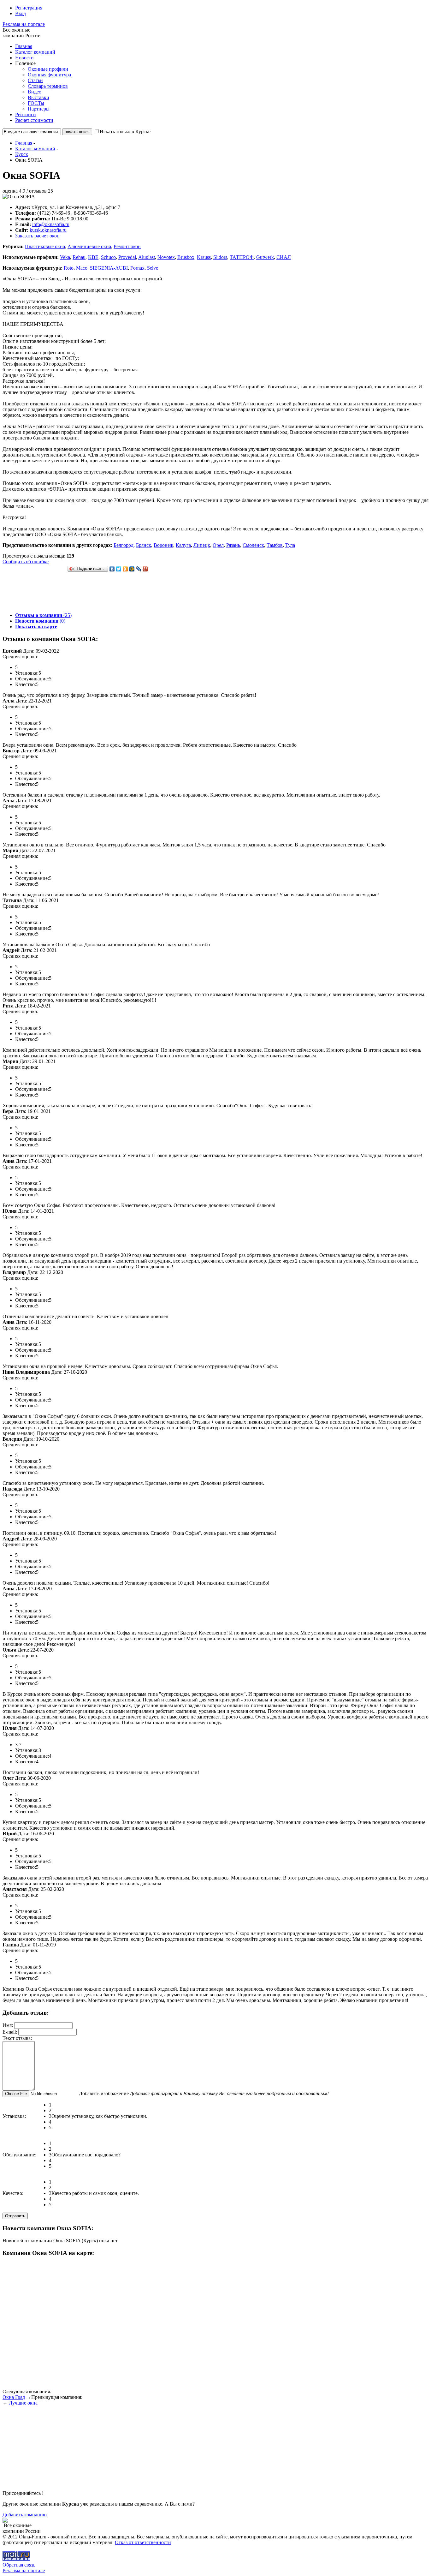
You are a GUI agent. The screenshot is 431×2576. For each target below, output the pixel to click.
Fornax (137, 268)
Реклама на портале (24, 24)
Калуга (183, 545)
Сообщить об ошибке (26, 562)
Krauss (204, 257)
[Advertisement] (117, 593)
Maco (82, 268)
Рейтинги (26, 114)
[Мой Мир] (132, 569)
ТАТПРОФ (242, 257)
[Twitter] (119, 569)
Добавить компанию (25, 2515)
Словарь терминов (48, 86)
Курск (22, 154)
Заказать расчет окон (37, 236)
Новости (24, 58)
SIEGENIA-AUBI (109, 268)
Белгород (124, 545)
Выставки (38, 97)
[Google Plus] (145, 569)
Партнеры (39, 109)
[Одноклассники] (125, 569)
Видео (35, 92)
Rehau (79, 257)
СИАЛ (284, 257)
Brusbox (186, 257)
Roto (69, 268)
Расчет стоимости (34, 120)
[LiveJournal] (139, 569)
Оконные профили (48, 69)
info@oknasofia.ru (51, 224)
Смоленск (253, 545)
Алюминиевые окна (89, 246)
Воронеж (163, 545)
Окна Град (14, 2397)
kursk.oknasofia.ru (48, 230)
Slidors (220, 257)
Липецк (202, 545)
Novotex (166, 257)
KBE (93, 257)
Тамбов (275, 545)
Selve (153, 268)
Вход (21, 13)
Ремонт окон (127, 246)
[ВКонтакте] (112, 569)
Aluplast (147, 257)
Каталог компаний (35, 52)
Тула (290, 545)
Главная (24, 46)
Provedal (127, 257)
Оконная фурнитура (49, 75)
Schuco (108, 257)
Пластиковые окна (45, 246)
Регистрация (29, 8)
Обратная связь (19, 2565)
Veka (65, 257)
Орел (218, 545)
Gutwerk (265, 257)
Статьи (35, 80)
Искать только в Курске (125, 131)
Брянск (144, 545)
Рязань (233, 545)
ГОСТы (36, 103)
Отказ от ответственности (143, 2542)
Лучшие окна (23, 2403)
